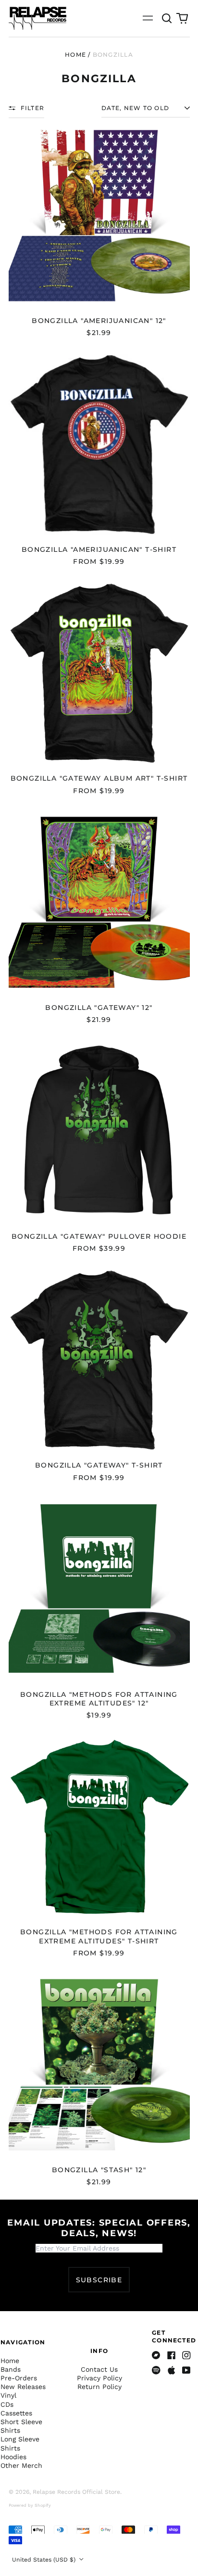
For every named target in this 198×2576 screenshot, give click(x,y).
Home (75, 55)
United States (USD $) (45, 2560)
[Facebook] (172, 2355)
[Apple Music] (172, 2370)
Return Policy (99, 2387)
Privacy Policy (99, 2378)
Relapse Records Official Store (76, 2492)
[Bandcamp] (156, 2355)
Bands (11, 2369)
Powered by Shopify (30, 2505)
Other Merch (21, 2465)
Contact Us (99, 2369)
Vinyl (8, 2395)
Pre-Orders (19, 2378)
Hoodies (13, 2457)
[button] (167, 18)
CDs (7, 2404)
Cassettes (16, 2413)
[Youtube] (186, 2370)
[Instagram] (186, 2355)
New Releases (23, 2387)
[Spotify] (156, 2370)
